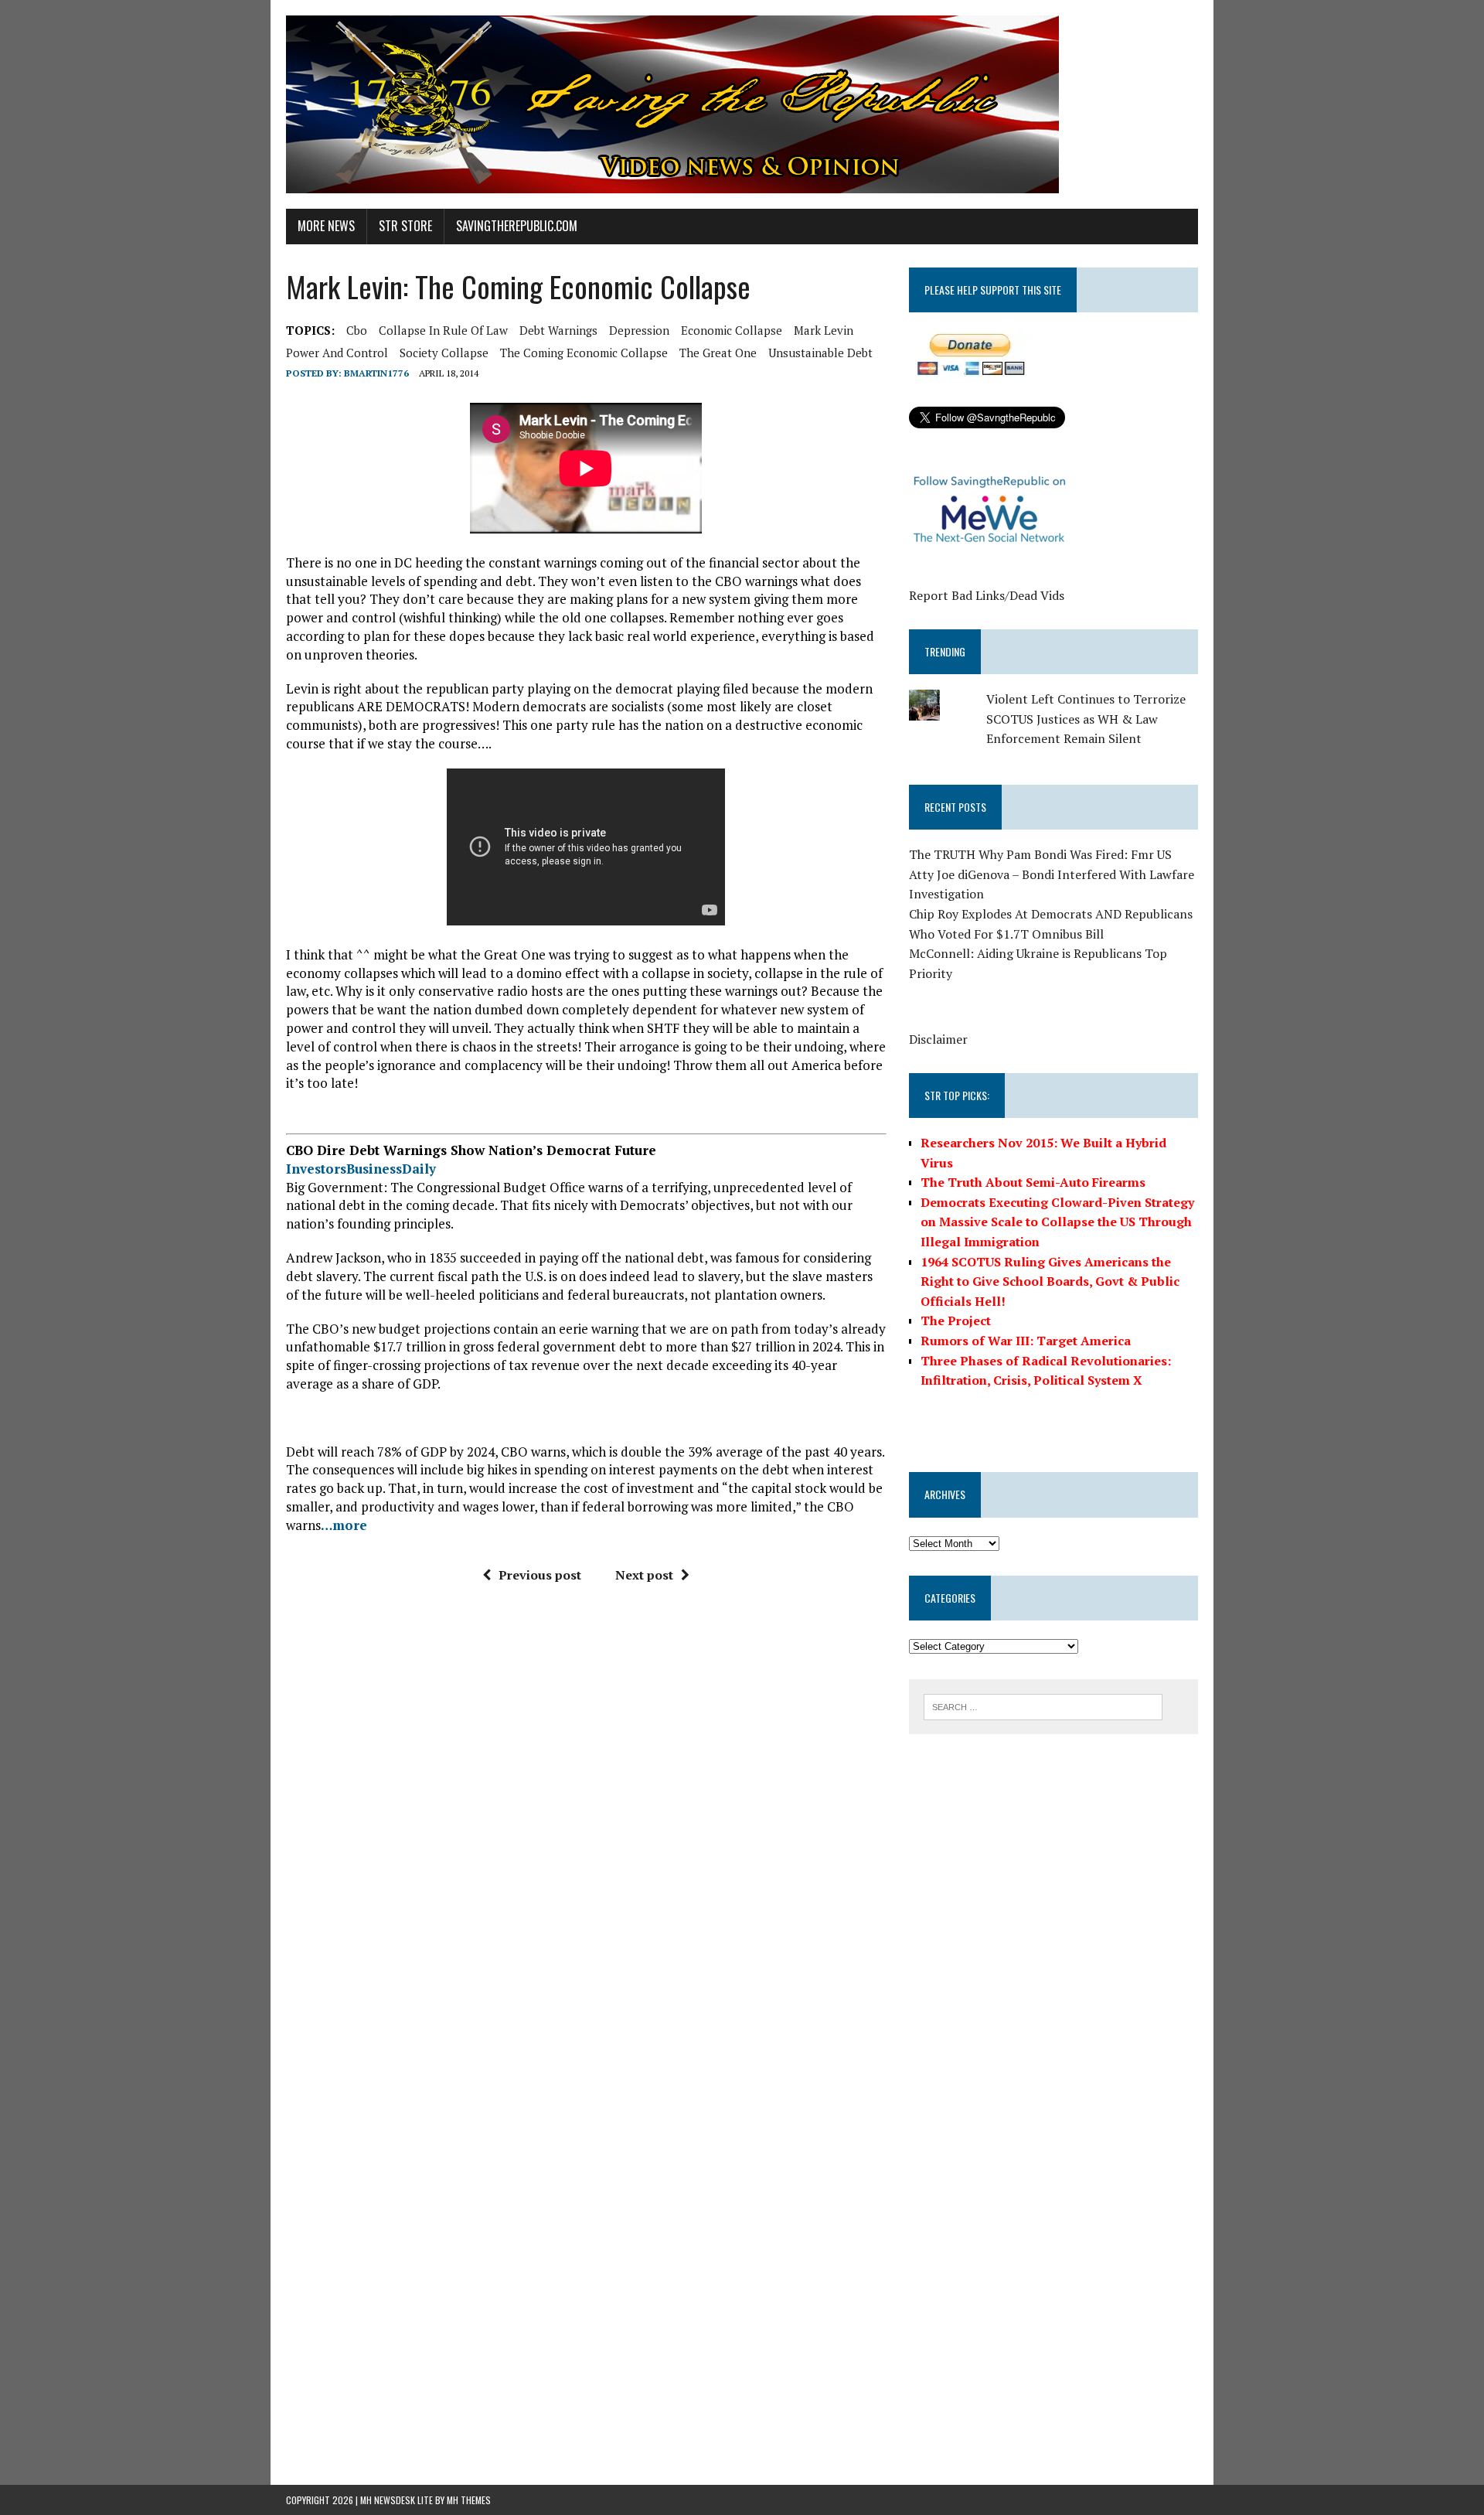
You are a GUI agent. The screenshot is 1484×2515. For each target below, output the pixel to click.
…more (344, 1525)
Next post (644, 1575)
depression (639, 330)
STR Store (405, 226)
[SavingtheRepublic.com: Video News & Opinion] (742, 104)
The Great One (718, 353)
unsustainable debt (820, 353)
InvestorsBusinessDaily (361, 1169)
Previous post (540, 1575)
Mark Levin (824, 330)
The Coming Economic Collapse (584, 353)
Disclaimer (938, 1039)
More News (326, 226)
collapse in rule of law (443, 330)
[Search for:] (1043, 1706)
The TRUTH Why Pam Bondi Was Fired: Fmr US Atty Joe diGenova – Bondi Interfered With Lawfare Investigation (1052, 874)
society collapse (444, 353)
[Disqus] (586, 1829)
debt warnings (558, 330)
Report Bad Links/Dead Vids (987, 595)
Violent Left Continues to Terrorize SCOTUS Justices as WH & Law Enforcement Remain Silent (1086, 719)
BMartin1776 (376, 373)
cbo (357, 330)
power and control (337, 353)
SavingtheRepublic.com (517, 226)
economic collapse (732, 330)
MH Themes (469, 2500)
